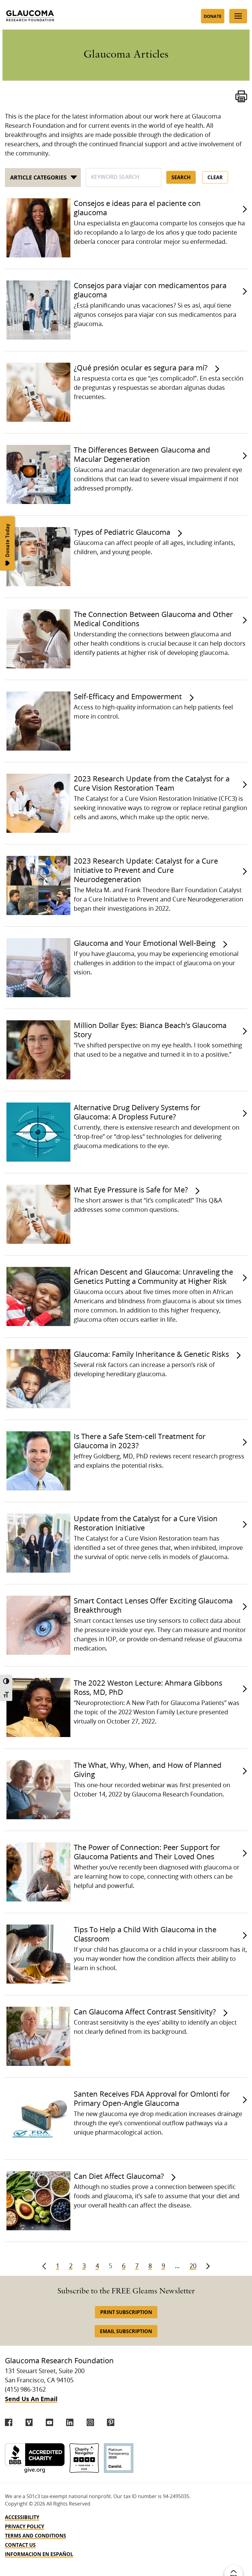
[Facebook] (9, 2422)
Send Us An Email (31, 2399)
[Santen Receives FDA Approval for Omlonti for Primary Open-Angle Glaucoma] (37, 2118)
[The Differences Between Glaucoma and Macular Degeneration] (37, 474)
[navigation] (126, 2536)
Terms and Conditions (35, 2536)
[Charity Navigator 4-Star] (84, 2458)
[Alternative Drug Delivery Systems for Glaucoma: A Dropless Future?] (37, 1132)
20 (193, 2266)
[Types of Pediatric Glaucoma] (37, 557)
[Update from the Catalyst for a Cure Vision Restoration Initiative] (37, 1543)
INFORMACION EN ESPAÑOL (39, 2554)
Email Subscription (126, 2331)
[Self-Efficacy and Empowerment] (37, 721)
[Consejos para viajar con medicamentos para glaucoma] (37, 310)
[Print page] (241, 96)
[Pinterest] (111, 2422)
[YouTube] (49, 2422)
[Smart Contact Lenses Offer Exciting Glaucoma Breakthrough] (37, 1625)
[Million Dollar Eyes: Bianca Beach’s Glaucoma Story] (37, 1050)
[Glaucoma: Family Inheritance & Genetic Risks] (37, 1379)
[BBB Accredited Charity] (35, 2458)
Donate (213, 16)
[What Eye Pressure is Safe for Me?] (37, 1214)
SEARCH (181, 177)
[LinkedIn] (70, 2422)
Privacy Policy (25, 2526)
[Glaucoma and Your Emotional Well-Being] (37, 968)
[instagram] (90, 2422)
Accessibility (22, 2517)
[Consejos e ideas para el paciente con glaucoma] (37, 228)
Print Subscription (126, 2312)
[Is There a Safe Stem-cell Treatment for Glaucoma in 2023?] (37, 1461)
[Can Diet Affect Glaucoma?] (37, 2201)
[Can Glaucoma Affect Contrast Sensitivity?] (37, 2036)
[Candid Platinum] (119, 2458)
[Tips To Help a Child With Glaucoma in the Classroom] (37, 1954)
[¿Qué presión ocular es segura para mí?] (37, 392)
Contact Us (20, 2545)
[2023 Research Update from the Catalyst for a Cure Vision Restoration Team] (37, 803)
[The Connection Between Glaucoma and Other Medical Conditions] (37, 639)
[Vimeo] (29, 2422)
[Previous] (44, 2266)
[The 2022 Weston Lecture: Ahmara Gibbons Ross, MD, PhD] (37, 1707)
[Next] (208, 2266)
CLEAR (215, 177)
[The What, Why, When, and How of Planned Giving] (37, 1790)
